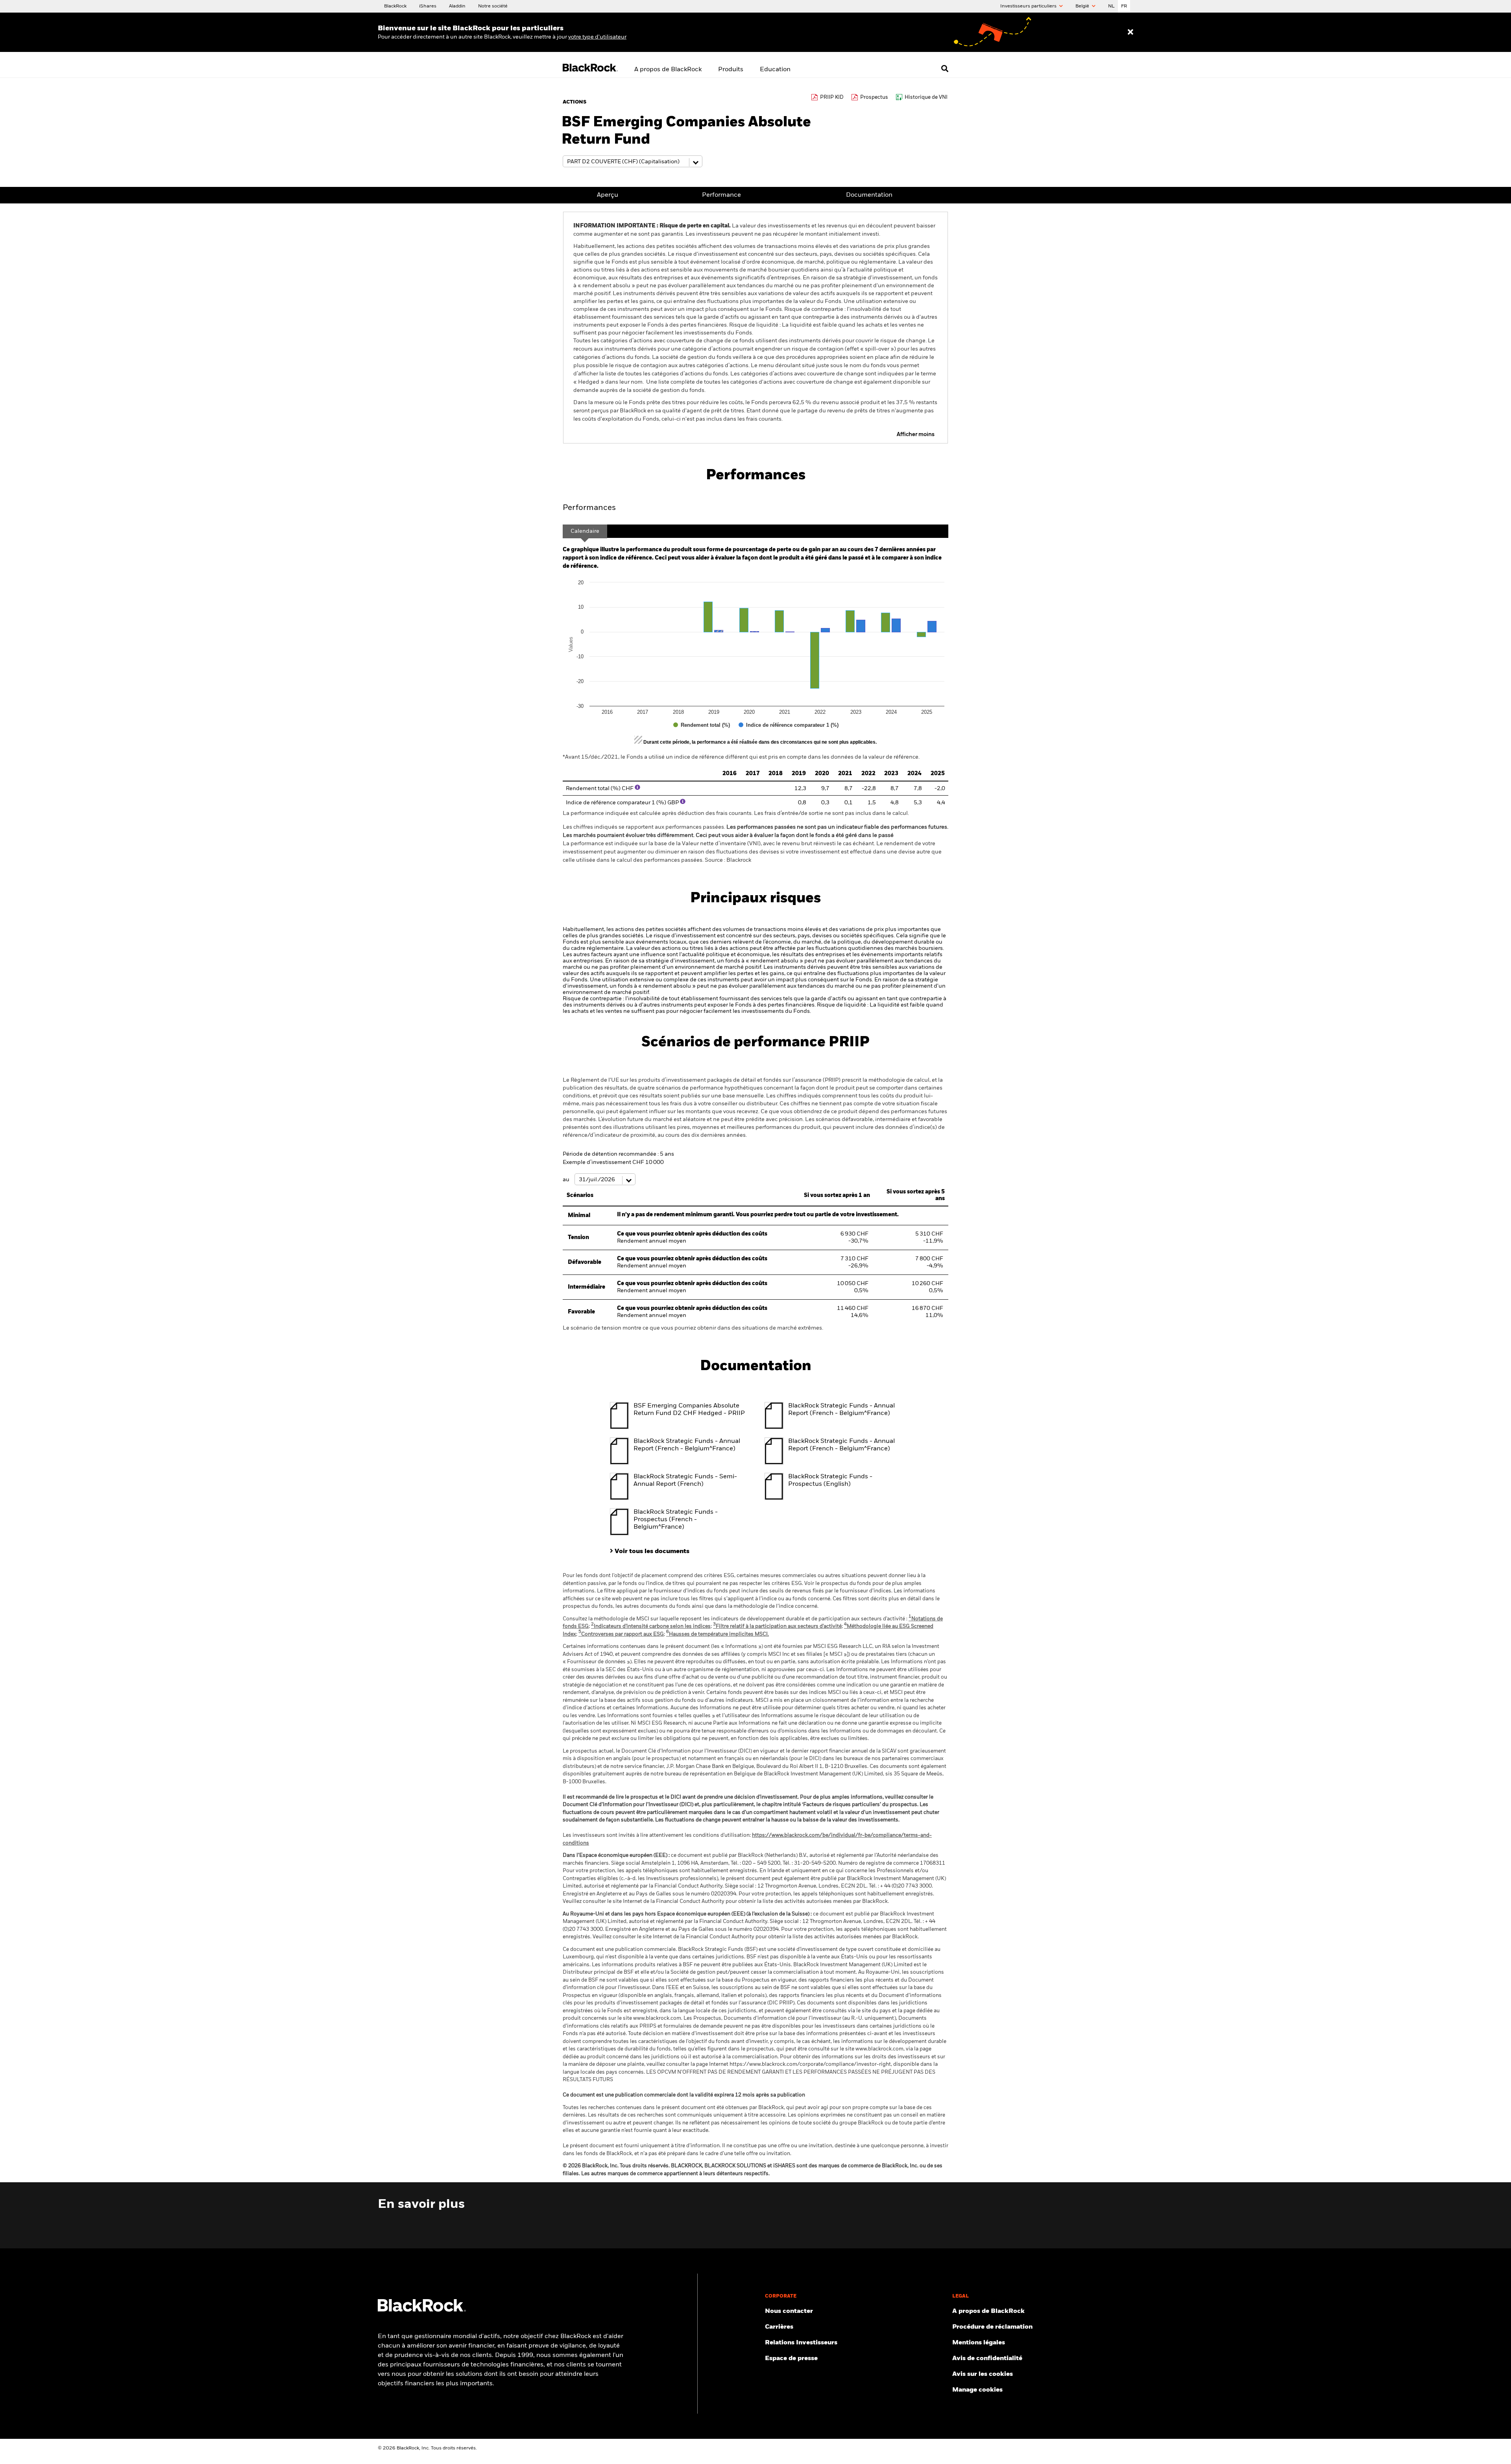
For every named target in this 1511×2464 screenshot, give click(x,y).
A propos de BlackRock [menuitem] (668, 70)
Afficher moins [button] (916, 434)
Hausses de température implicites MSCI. (718, 1634)
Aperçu (608, 195)
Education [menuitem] (775, 70)
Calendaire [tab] (585, 531)
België (1083, 6)
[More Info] (637, 787)
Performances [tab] (589, 508)
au (567, 1180)
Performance (721, 195)
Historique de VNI (926, 97)
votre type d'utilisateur (597, 37)
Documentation (869, 195)
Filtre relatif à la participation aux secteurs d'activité (777, 1626)
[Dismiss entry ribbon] (1130, 32)
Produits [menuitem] (731, 70)
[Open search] (945, 68)
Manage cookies (977, 2390)
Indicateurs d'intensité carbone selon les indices (651, 1626)
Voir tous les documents (652, 1552)
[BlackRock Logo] (422, 2310)
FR (1124, 6)
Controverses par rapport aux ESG (621, 1634)
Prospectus (874, 97)
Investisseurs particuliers (1029, 6)
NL (1111, 6)
